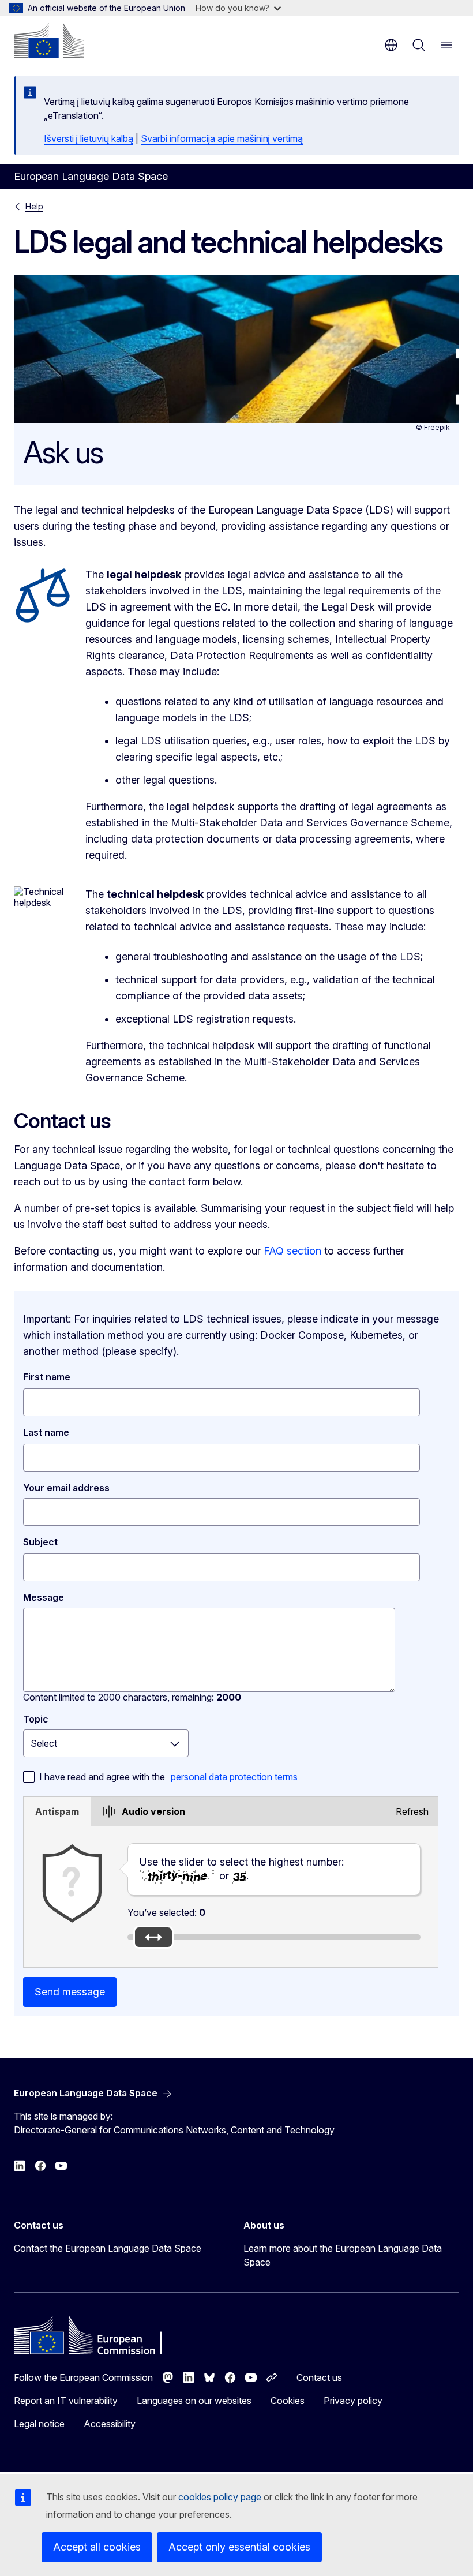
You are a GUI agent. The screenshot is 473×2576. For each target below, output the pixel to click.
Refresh (412, 1811)
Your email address (66, 1488)
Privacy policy (353, 2401)
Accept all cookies (97, 2547)
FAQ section (292, 1251)
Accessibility (110, 2424)
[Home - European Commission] (49, 40)
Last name (46, 1432)
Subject (40, 1542)
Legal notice (39, 2424)
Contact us (319, 2377)
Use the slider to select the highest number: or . (242, 1869)
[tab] (57, 1811)
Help (34, 206)
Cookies (288, 2401)
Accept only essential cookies (239, 2547)
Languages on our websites (194, 2401)
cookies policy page (220, 2497)
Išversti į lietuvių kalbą (89, 138)
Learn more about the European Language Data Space (343, 2255)
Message (44, 1597)
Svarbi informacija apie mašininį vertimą (222, 138)
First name (47, 1377)
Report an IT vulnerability (66, 2401)
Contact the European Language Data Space (108, 2248)
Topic (36, 1719)
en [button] (391, 45)
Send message (70, 1992)
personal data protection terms (234, 1777)
